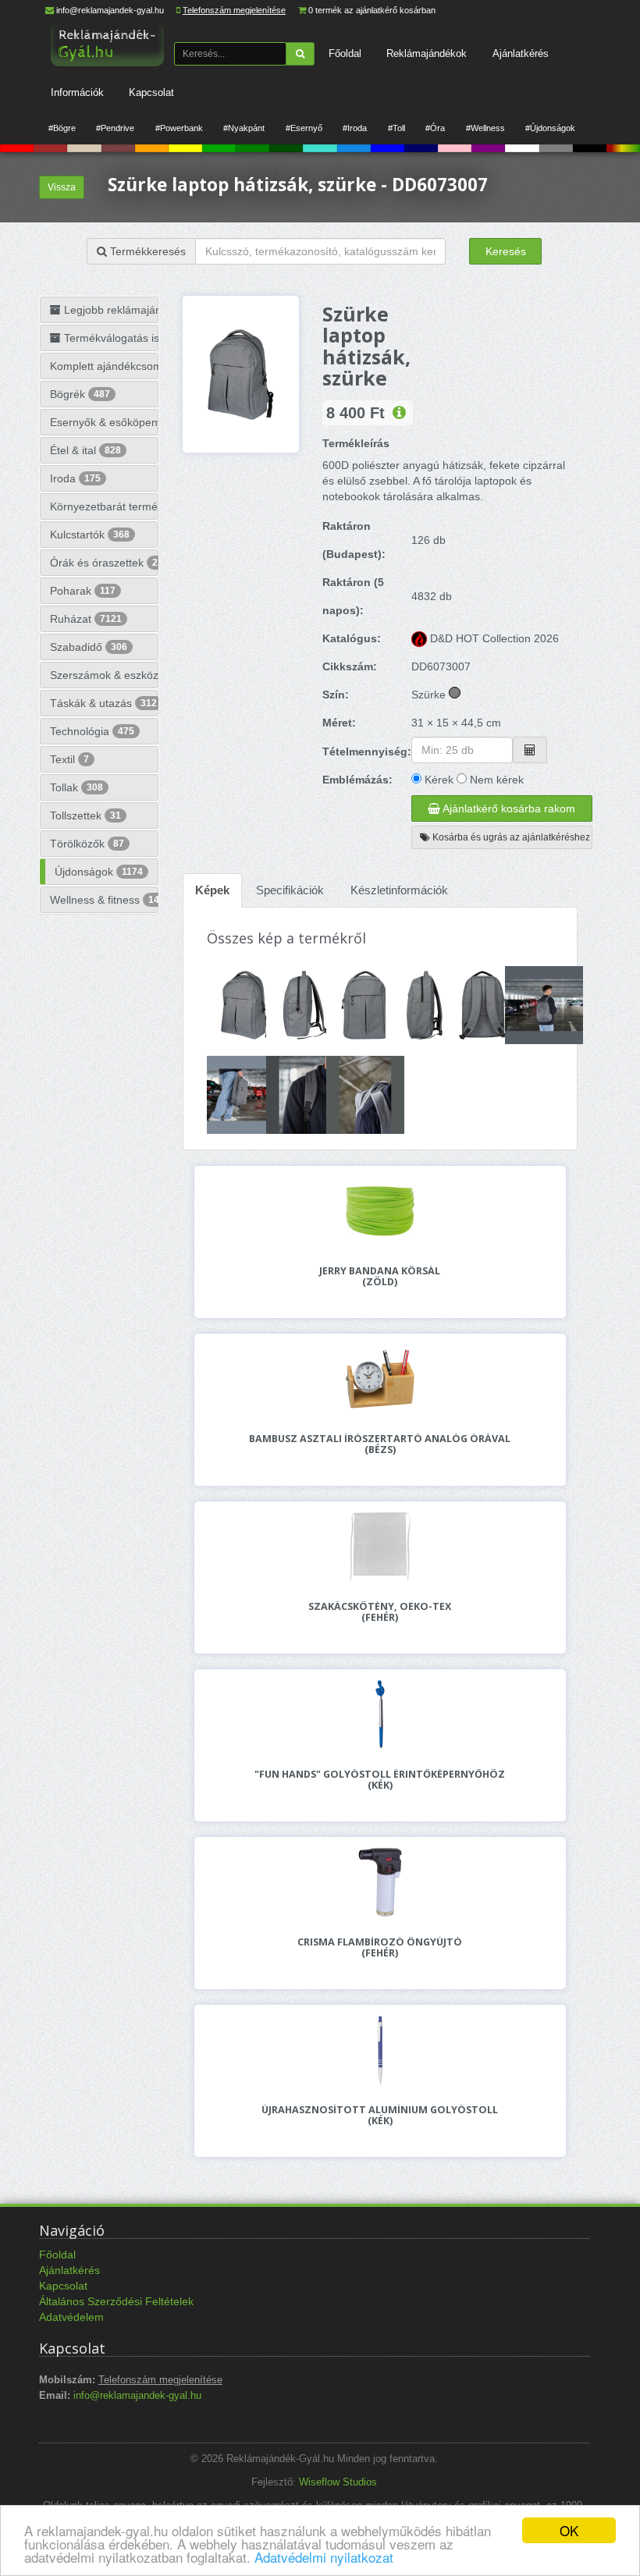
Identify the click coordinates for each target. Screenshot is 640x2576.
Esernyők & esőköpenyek (104, 422)
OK (569, 2530)
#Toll (396, 128)
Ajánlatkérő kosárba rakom (508, 808)
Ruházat (86, 619)
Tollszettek (85, 815)
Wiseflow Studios (338, 2482)
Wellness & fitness (104, 900)
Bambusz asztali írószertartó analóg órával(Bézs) (380, 1444)
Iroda (75, 478)
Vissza (62, 187)
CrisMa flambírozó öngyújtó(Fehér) (380, 1948)
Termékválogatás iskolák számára (110, 338)
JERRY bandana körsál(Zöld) (380, 1277)
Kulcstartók (90, 535)
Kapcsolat (151, 92)
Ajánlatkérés (521, 53)
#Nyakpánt (244, 128)
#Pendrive (115, 128)
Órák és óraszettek (104, 563)
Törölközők (87, 844)
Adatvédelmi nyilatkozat (324, 2557)
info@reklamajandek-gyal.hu (110, 10)
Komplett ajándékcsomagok (104, 366)
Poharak (83, 591)
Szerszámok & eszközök (104, 675)
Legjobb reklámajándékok (110, 310)
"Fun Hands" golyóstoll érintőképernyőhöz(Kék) (380, 1780)
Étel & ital (85, 450)
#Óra (435, 128)
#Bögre (62, 128)
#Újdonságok (550, 128)
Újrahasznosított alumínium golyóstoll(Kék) (380, 2116)
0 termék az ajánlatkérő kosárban (372, 10)
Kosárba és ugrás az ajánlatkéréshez (510, 837)
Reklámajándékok (427, 53)
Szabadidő (89, 647)
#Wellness (485, 128)
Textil (69, 759)
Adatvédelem (71, 2317)
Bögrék (80, 394)
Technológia (92, 731)
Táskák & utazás (103, 703)
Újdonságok (99, 872)
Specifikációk (290, 890)
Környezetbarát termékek (104, 506)
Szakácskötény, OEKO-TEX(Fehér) (380, 1612)
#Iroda (355, 128)
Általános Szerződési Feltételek (116, 2301)
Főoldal (345, 53)
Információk (77, 92)
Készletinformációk (399, 890)
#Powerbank (179, 128)
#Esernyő (304, 128)
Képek (212, 890)
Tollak (76, 787)
